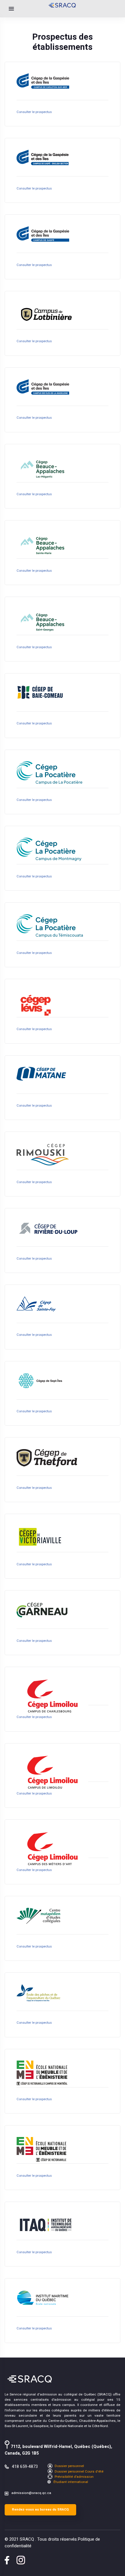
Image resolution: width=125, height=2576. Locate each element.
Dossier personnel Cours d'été (79, 2472)
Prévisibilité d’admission (74, 2477)
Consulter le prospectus (34, 112)
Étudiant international (70, 2482)
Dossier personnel (69, 2466)
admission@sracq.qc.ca (31, 2493)
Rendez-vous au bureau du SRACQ (40, 2509)
